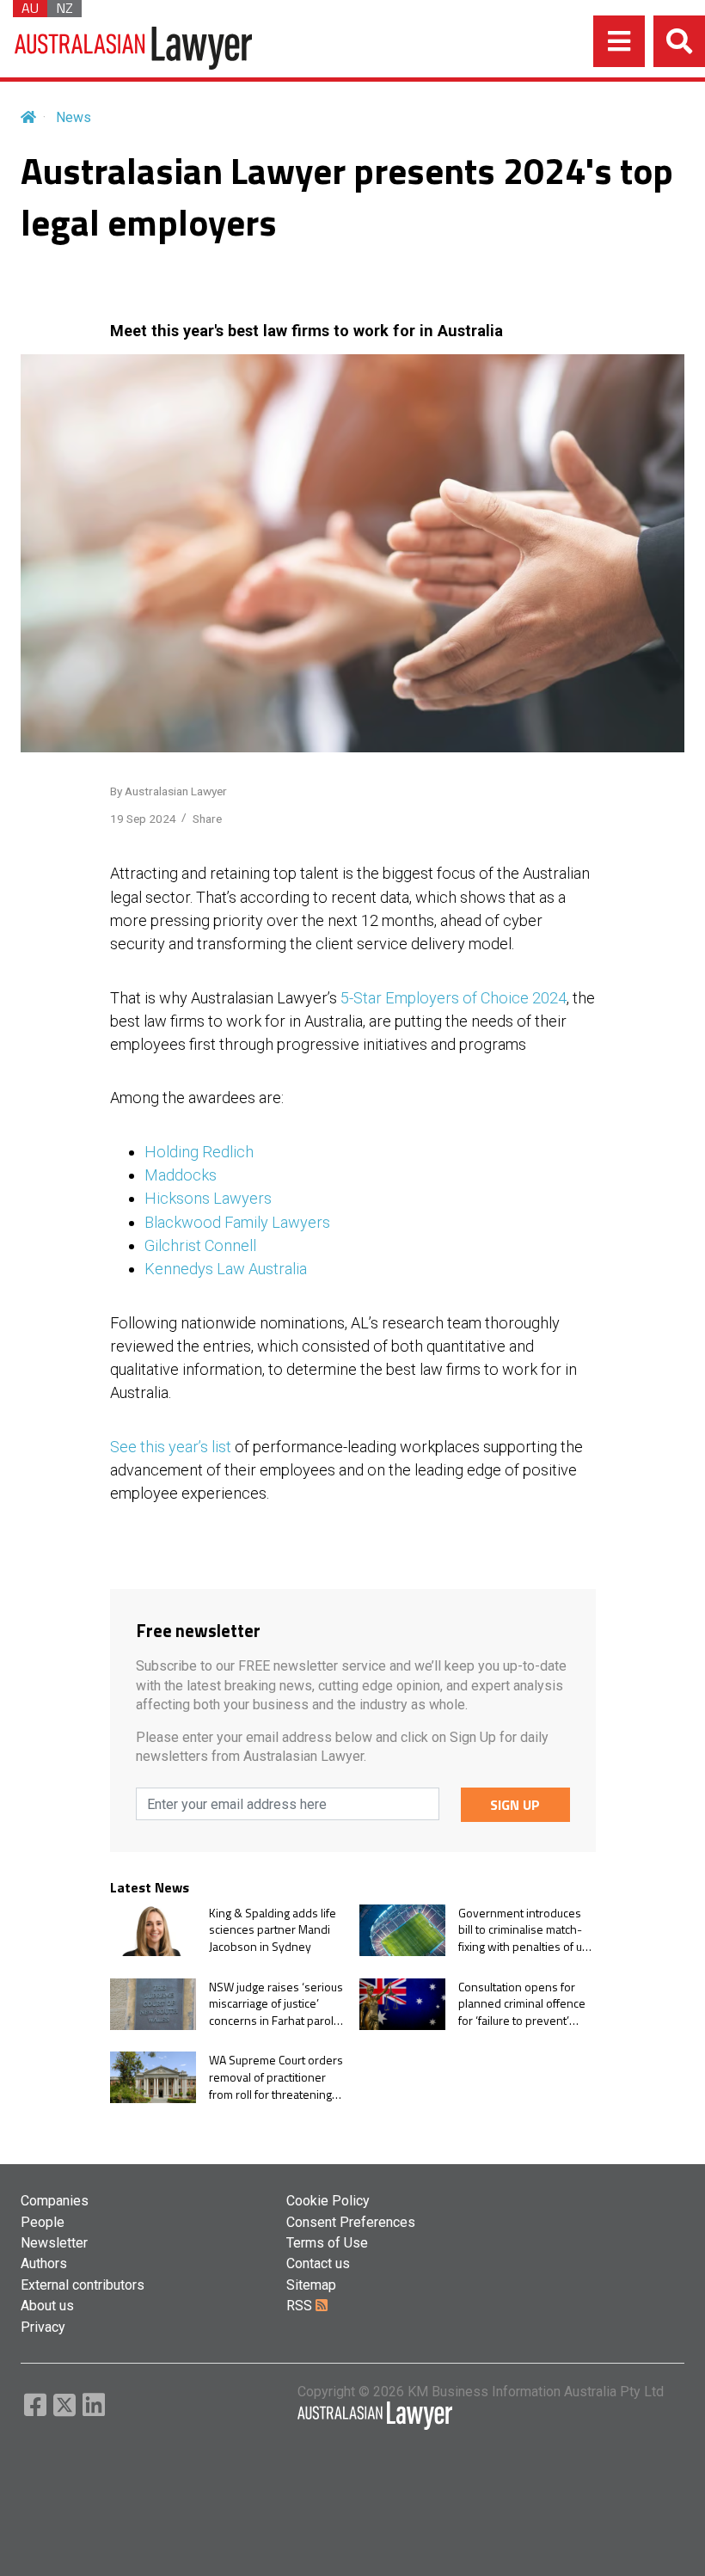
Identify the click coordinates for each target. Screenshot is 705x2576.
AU (30, 9)
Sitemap (311, 2285)
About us (47, 2306)
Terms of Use (327, 2243)
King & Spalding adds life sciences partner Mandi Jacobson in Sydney (273, 1930)
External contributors (83, 2285)
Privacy (43, 2327)
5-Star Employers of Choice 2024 (454, 998)
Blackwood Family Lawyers (237, 1222)
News (74, 117)
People (43, 2222)
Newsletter (54, 2243)
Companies (55, 2201)
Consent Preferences (351, 2222)
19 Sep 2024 (143, 819)
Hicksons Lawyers (208, 1198)
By (169, 791)
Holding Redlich (199, 1152)
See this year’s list (171, 1447)
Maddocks (181, 1175)
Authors (44, 2263)
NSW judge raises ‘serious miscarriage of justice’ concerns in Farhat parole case (276, 2004)
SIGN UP (515, 1805)
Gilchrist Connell (200, 1245)
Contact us (318, 2263)
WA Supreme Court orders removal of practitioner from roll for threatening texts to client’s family (276, 2077)
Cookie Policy (328, 2201)
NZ (64, 9)
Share (207, 819)
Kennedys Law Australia (226, 1269)
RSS (301, 2306)
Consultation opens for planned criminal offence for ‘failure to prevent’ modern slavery (522, 2004)
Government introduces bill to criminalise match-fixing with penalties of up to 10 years (524, 1930)
